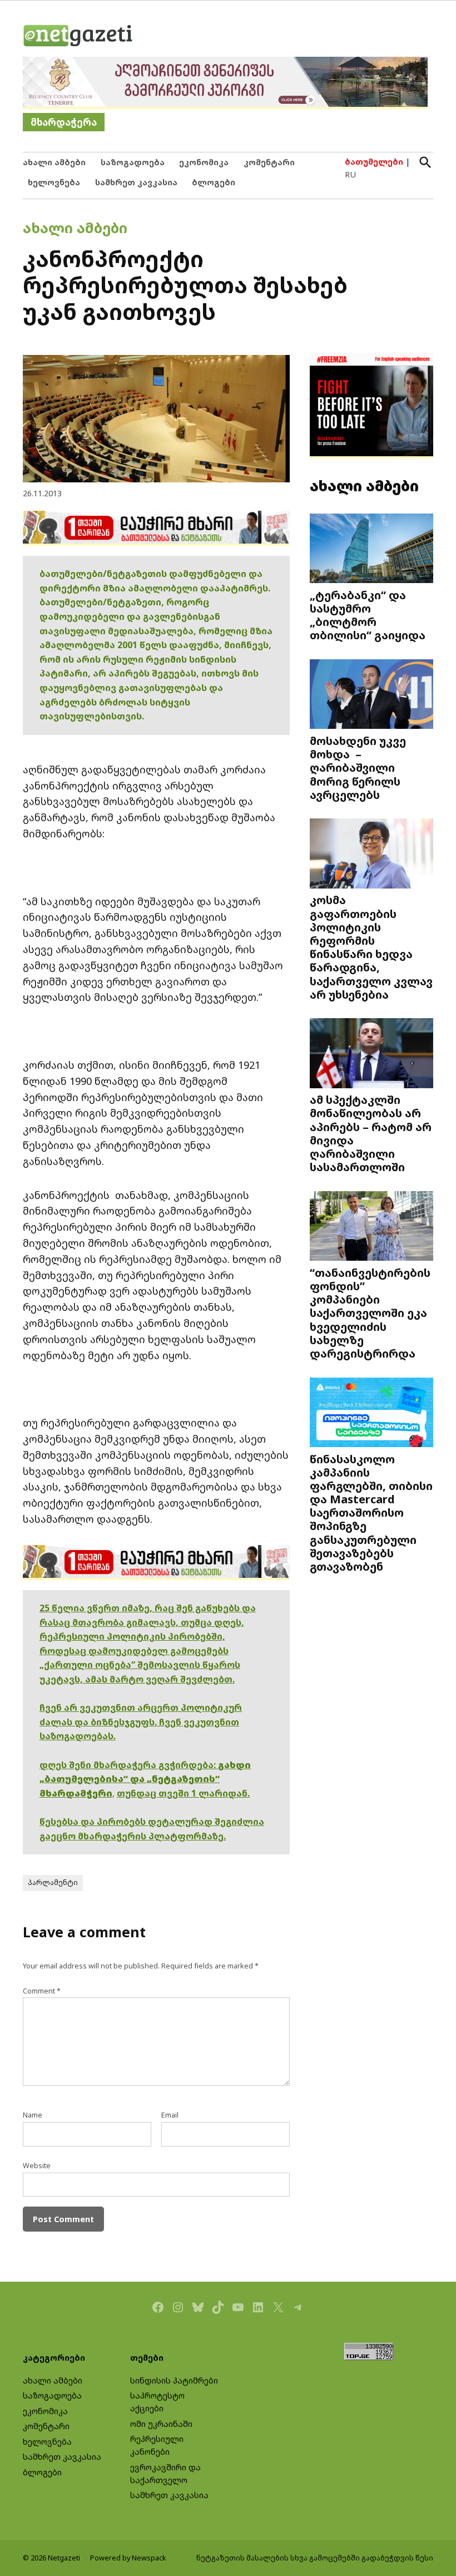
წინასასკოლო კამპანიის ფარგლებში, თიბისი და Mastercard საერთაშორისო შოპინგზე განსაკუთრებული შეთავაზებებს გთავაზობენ (371, 1512)
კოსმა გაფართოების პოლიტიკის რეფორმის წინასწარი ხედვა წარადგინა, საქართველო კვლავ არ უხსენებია (371, 947)
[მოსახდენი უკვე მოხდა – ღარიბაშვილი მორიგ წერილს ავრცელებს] (371, 695)
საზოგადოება (133, 162)
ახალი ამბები (54, 162)
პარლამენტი (53, 1882)
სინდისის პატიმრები (174, 2380)
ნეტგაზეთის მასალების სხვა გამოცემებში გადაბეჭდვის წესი (315, 2558)
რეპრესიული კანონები (157, 2445)
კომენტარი (269, 162)
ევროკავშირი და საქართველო (165, 2474)
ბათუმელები (374, 162)
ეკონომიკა (204, 162)
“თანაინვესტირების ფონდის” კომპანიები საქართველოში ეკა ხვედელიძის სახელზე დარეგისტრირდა (370, 1313)
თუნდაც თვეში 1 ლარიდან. (183, 1793)
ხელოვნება (54, 182)
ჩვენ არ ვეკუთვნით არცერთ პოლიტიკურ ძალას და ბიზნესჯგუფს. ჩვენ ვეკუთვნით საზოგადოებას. (141, 1722)
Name (33, 2115)
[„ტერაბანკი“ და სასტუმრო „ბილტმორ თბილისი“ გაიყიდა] (371, 550)
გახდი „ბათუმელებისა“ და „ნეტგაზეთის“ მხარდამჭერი (145, 1779)
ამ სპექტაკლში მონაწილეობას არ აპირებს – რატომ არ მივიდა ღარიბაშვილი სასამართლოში (371, 1133)
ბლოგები (214, 182)
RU (350, 174)
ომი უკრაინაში (161, 2424)
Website (37, 2166)
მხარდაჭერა (64, 122)
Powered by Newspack (128, 2558)
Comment (42, 1991)
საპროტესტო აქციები (157, 2402)
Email (170, 2115)
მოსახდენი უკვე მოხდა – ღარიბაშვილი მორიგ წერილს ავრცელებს (358, 768)
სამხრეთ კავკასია (136, 182)
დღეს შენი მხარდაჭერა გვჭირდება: (129, 1765)
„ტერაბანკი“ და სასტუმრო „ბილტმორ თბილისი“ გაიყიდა (368, 615)
